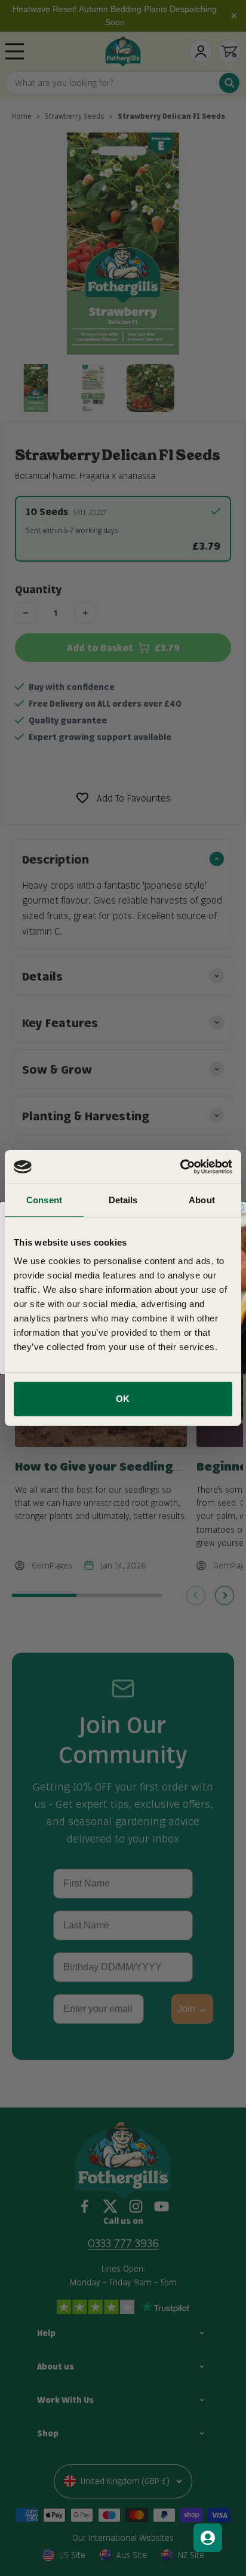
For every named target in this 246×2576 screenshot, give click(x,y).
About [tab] (202, 1200)
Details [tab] (123, 1200)
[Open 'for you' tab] (208, 2538)
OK (123, 1399)
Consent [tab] (44, 1200)
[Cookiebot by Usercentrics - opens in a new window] (180, 1167)
